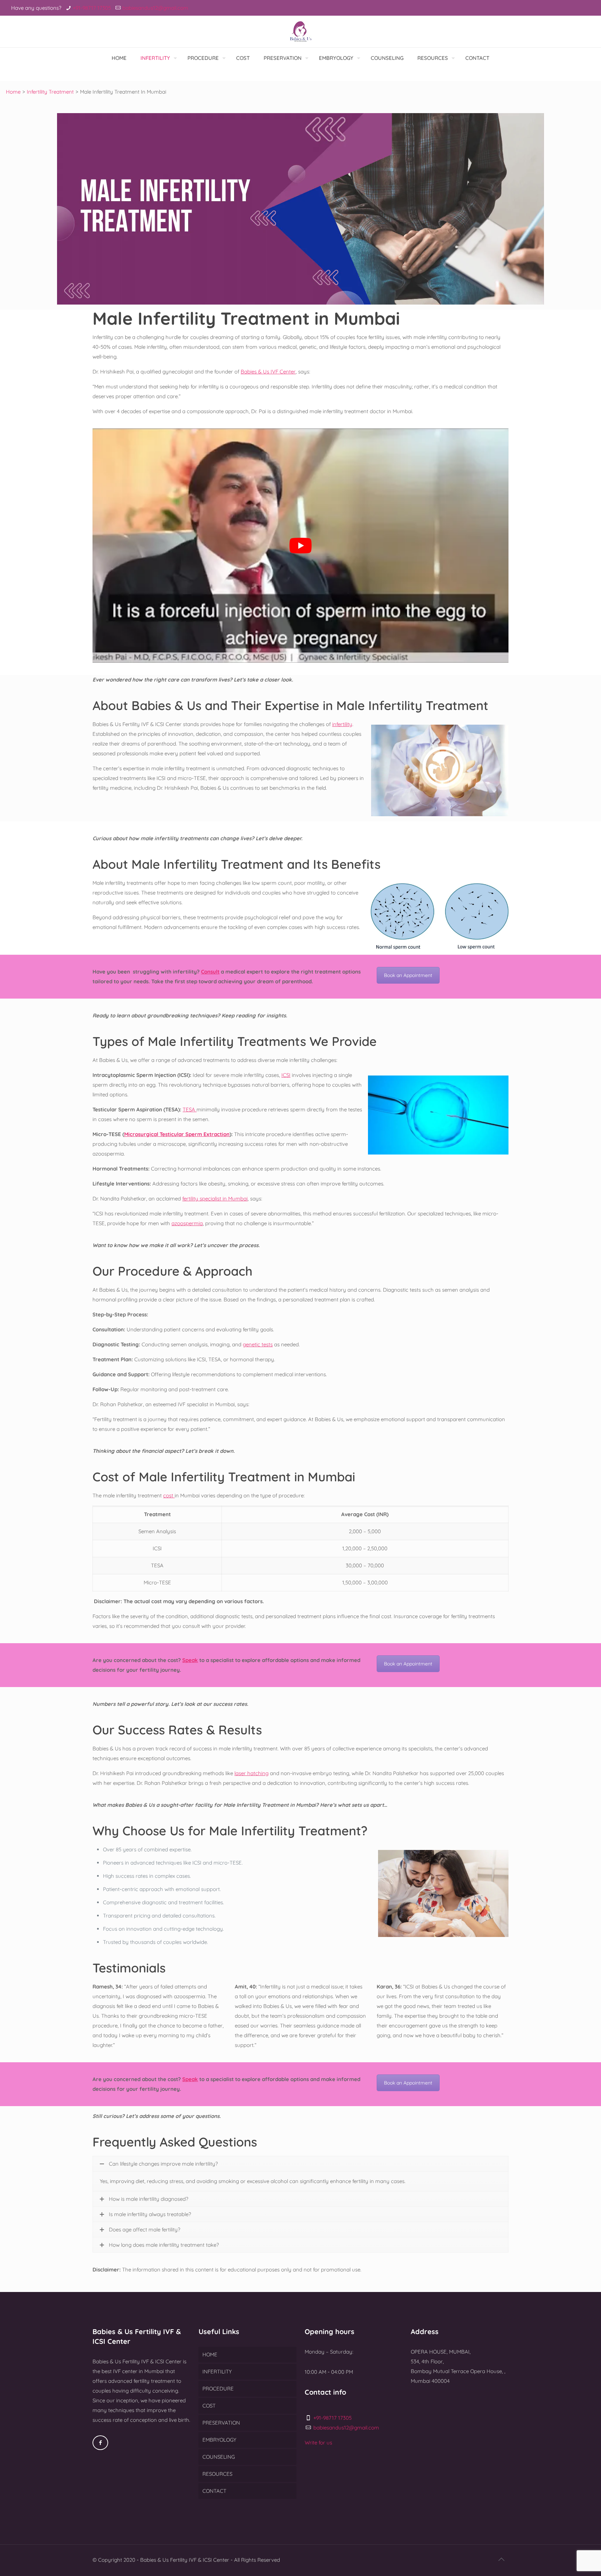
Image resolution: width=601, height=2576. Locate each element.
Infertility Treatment (50, 92)
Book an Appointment (408, 975)
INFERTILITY (217, 2372)
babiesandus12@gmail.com (155, 8)
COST (209, 2406)
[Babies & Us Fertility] (300, 31)
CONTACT (214, 2491)
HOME (210, 2354)
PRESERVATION (221, 2423)
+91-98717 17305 (92, 8)
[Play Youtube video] (300, 545)
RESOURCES (217, 2474)
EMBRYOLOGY (219, 2440)
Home (13, 92)
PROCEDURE (218, 2389)
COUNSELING (219, 2457)
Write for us (318, 2443)
